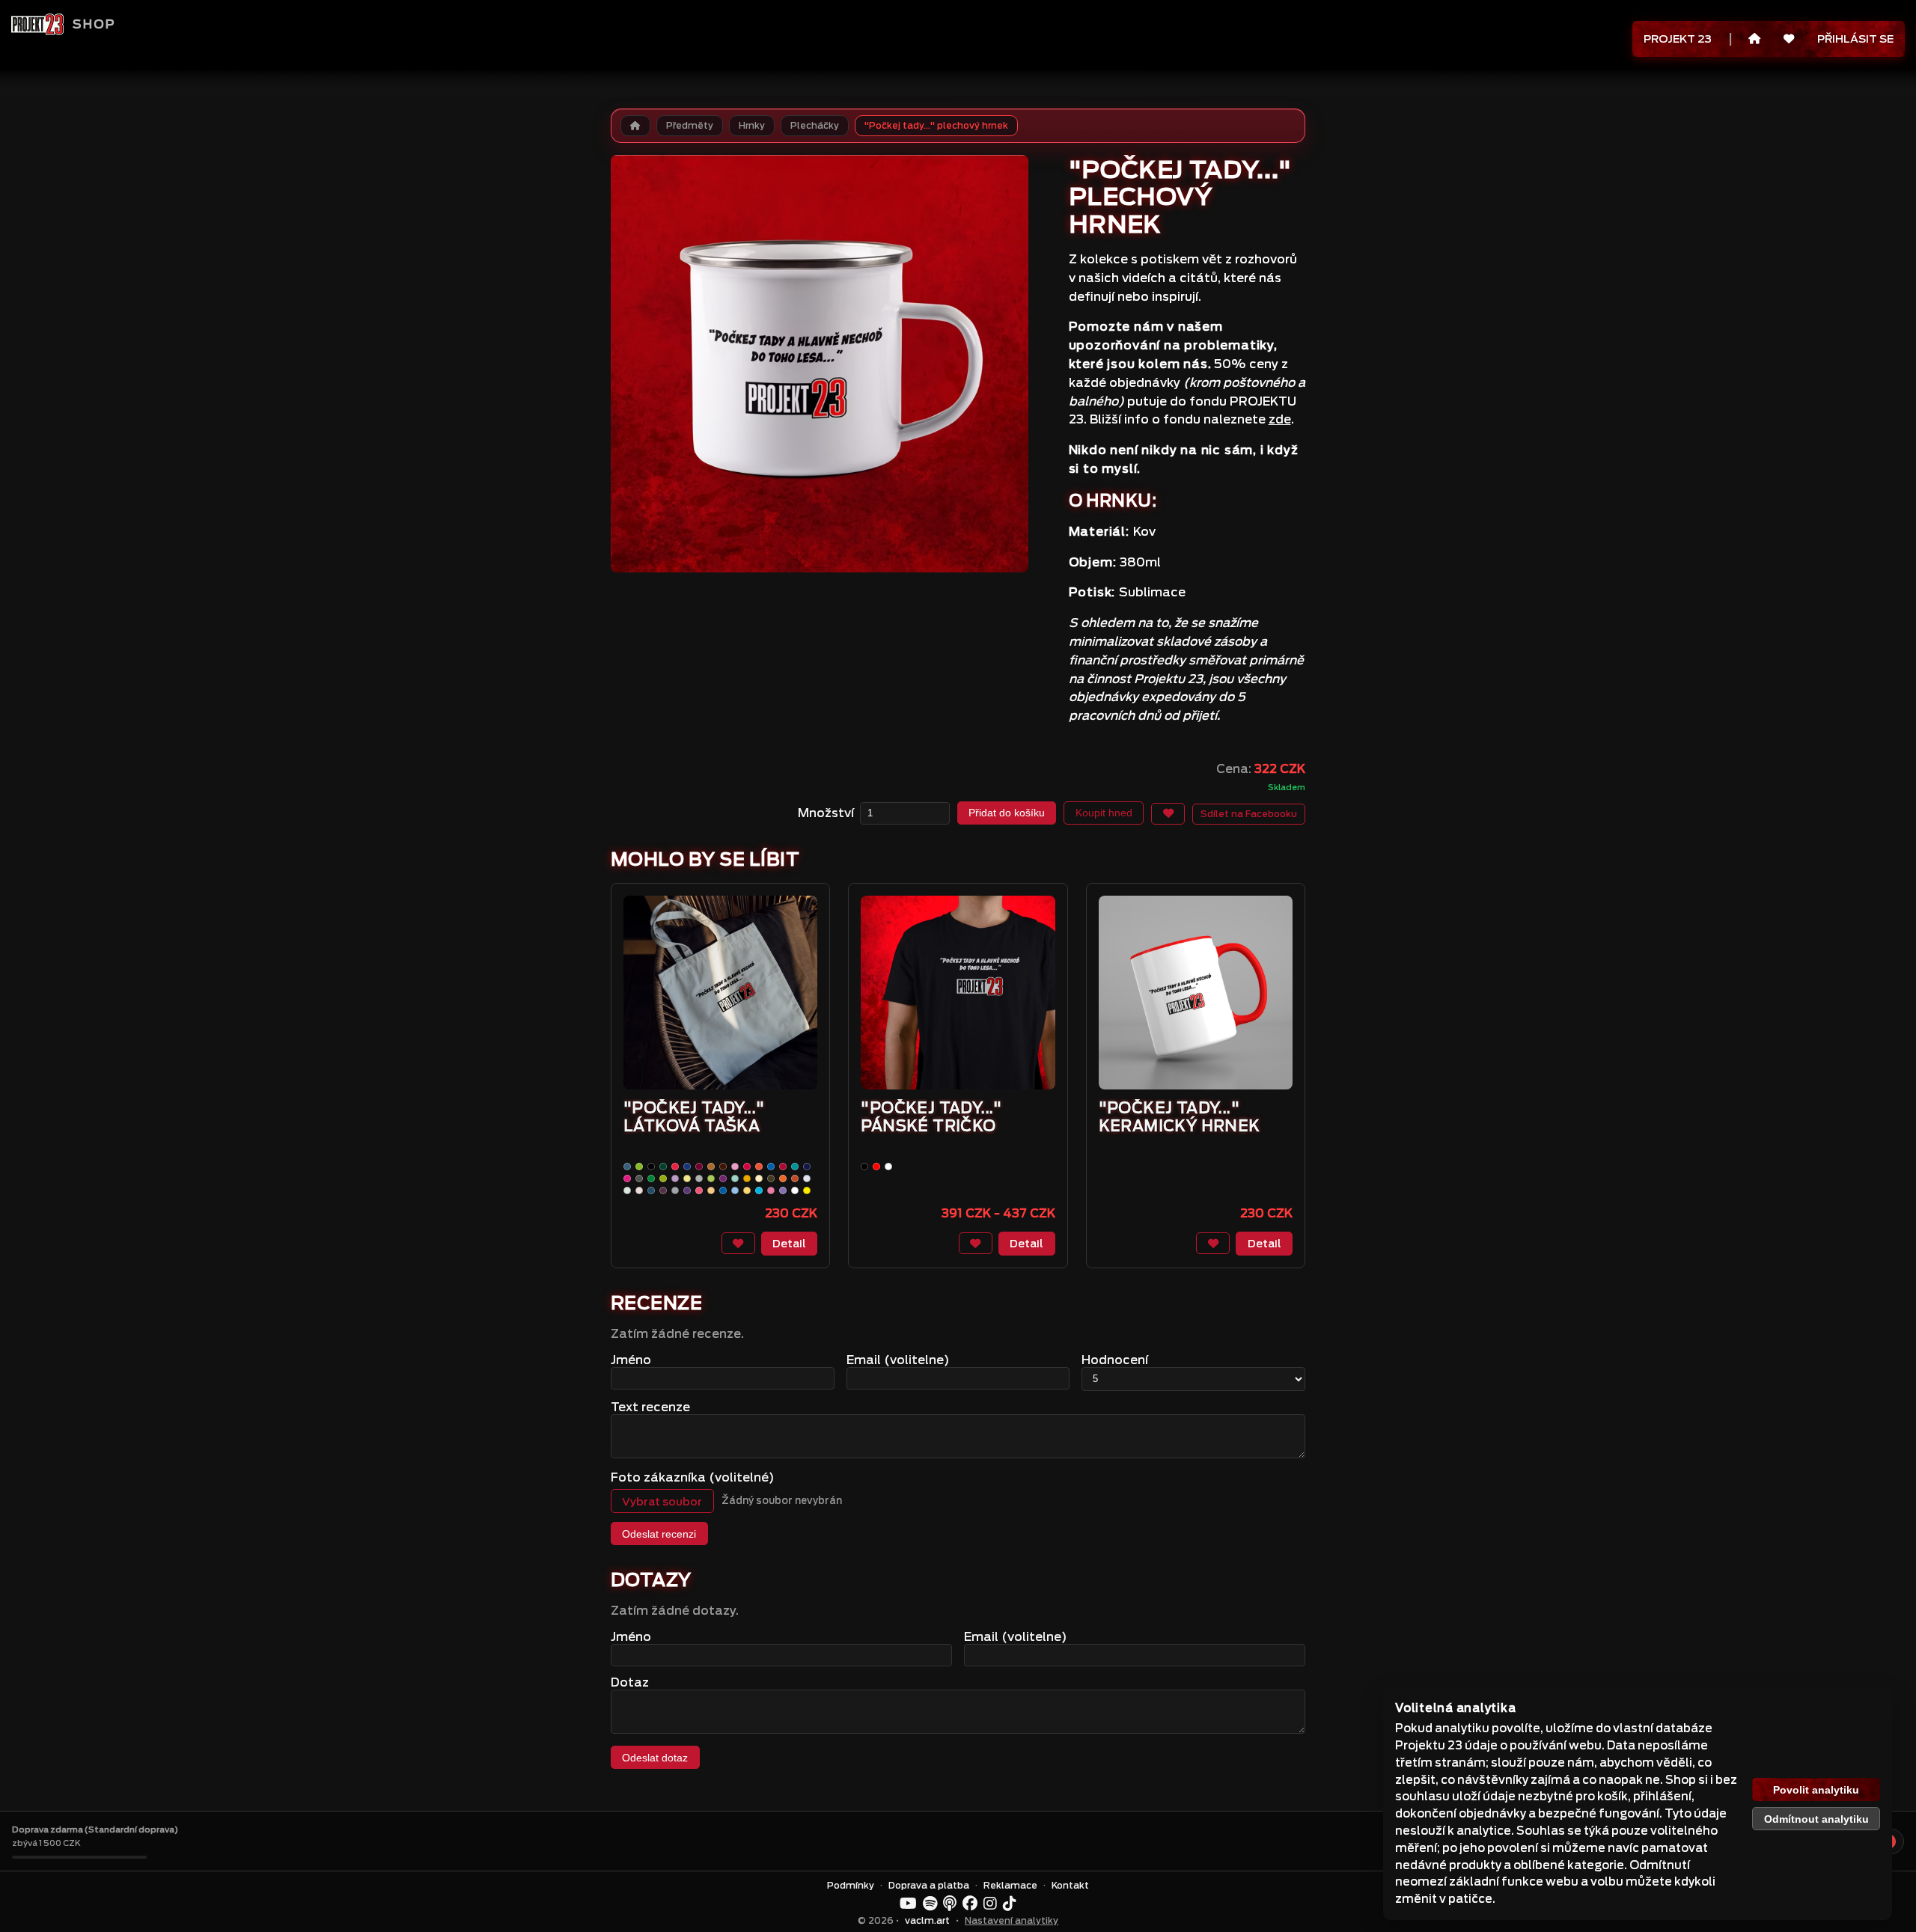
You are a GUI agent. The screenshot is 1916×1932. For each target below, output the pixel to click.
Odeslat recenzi (659, 1534)
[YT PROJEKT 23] (908, 1904)
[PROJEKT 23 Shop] (37, 24)
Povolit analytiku (1816, 1790)
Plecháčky (815, 126)
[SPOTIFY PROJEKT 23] (930, 1904)
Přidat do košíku (1007, 813)
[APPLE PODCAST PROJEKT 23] (950, 1904)
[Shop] (1755, 39)
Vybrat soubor (662, 1501)
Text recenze (650, 1407)
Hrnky (752, 126)
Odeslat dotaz (655, 1758)
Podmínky (851, 1886)
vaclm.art (927, 1921)
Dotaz (630, 1682)
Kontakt (1070, 1886)
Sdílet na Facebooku (1249, 814)
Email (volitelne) (898, 1360)
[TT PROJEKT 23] (1010, 1904)
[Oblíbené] (1788, 39)
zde (1280, 419)
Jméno (631, 1360)
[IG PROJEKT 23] (990, 1904)
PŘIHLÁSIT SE (1855, 39)
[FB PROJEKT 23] (970, 1904)
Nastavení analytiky (1012, 1921)
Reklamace (1010, 1886)
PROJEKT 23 (1678, 39)
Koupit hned (1104, 813)
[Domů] (635, 126)
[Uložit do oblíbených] (1168, 814)
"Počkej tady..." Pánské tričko (931, 1117)
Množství (826, 813)
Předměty (690, 126)
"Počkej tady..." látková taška (694, 1117)
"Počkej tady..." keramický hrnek (1180, 1117)
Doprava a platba (929, 1886)
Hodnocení (1115, 1360)
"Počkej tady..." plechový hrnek (936, 126)
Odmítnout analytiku (1816, 1819)
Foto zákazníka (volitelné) (693, 1477)
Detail (789, 1243)
